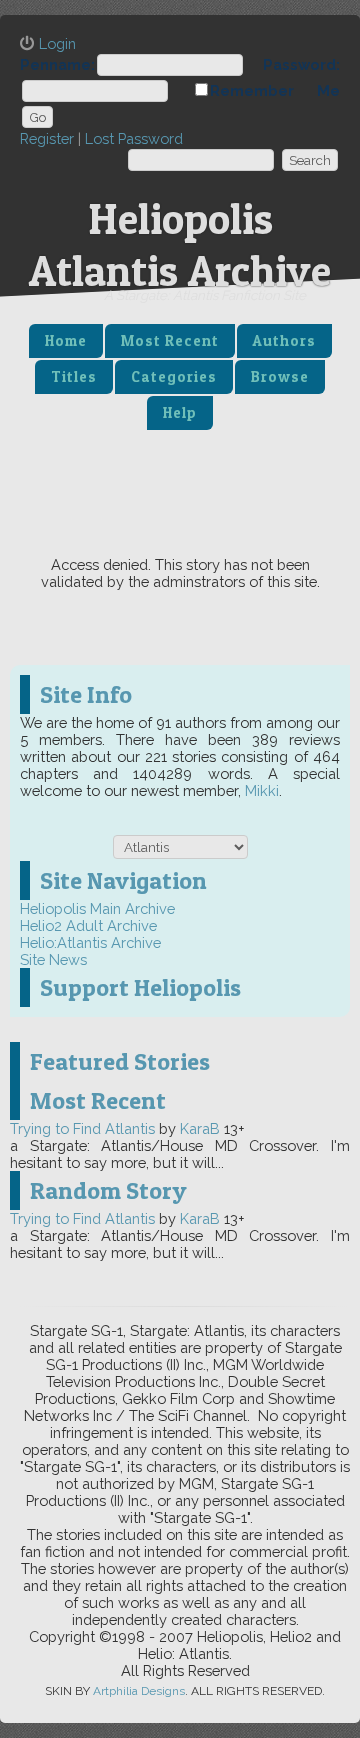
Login (57, 43)
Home (66, 341)
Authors (284, 341)
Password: (301, 64)
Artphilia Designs (139, 1691)
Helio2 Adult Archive (88, 925)
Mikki (262, 790)
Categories (174, 377)
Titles (74, 377)
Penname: (57, 64)
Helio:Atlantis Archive (90, 942)
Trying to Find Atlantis (82, 1128)
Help (180, 413)
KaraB (200, 1128)
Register (47, 138)
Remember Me (275, 90)
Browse (280, 377)
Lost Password (134, 138)
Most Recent (170, 341)
